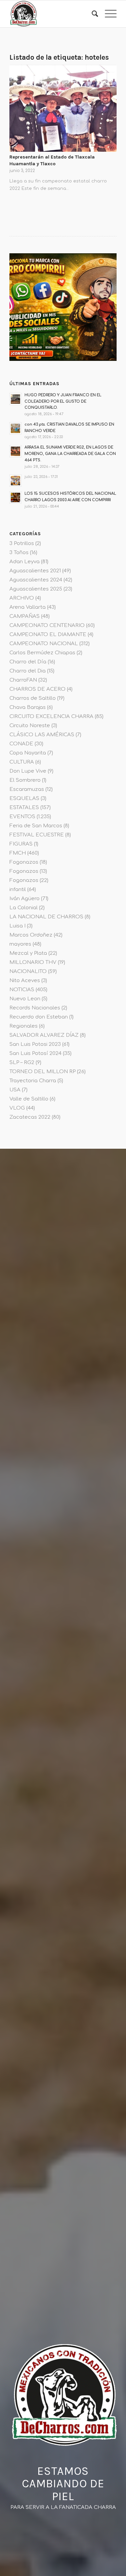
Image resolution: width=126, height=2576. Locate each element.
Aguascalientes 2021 (35, 571)
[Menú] (107, 14)
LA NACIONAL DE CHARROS (46, 917)
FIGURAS (21, 844)
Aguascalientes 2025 (36, 589)
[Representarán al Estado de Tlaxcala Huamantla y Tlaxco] (63, 108)
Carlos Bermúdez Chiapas (42, 653)
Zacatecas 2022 (30, 1117)
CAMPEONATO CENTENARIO (47, 625)
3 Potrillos (22, 543)
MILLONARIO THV (33, 962)
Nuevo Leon (25, 999)
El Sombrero (25, 780)
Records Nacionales (35, 1008)
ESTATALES (24, 808)
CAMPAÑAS (25, 616)
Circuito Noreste (30, 726)
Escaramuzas (27, 789)
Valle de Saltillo (29, 1099)
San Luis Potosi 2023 (35, 1044)
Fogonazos (24, 862)
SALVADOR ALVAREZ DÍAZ (44, 1035)
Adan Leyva (25, 562)
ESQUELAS (24, 798)
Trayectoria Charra (33, 1081)
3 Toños (19, 553)
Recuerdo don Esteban (39, 1017)
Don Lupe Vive (28, 771)
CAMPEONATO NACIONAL (44, 644)
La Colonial (24, 908)
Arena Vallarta (28, 607)
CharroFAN (23, 680)
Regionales (24, 1026)
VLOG (17, 1108)
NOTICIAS (22, 990)
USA (15, 1090)
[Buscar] (92, 14)
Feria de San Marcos (36, 826)
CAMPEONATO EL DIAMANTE (48, 635)
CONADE (21, 744)
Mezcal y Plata (28, 953)
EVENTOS (22, 817)
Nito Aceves (25, 981)
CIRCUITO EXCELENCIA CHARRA (51, 717)
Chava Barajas (28, 707)
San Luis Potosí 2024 (35, 1053)
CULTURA (22, 762)
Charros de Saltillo (33, 698)
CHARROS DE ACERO (37, 689)
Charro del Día (28, 662)
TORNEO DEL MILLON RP (43, 1072)
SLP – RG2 (22, 1063)
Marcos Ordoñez (31, 935)
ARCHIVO (22, 598)
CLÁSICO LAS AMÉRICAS (42, 735)
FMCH (18, 853)
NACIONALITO (28, 971)
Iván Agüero (25, 899)
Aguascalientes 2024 (36, 580)
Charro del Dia (28, 671)
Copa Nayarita (28, 753)
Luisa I (17, 926)
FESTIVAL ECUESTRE (37, 835)
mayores (20, 944)
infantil (18, 890)
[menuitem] (92, 14)
